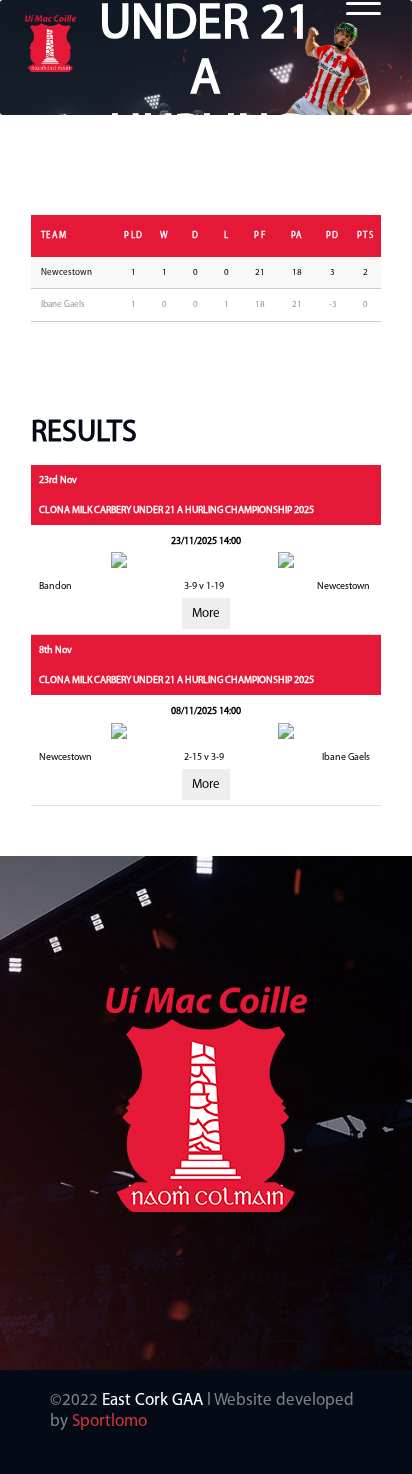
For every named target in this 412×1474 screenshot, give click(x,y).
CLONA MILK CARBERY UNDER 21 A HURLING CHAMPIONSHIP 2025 (176, 510)
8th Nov (55, 650)
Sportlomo (109, 1421)
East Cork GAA (152, 1400)
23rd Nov (58, 480)
